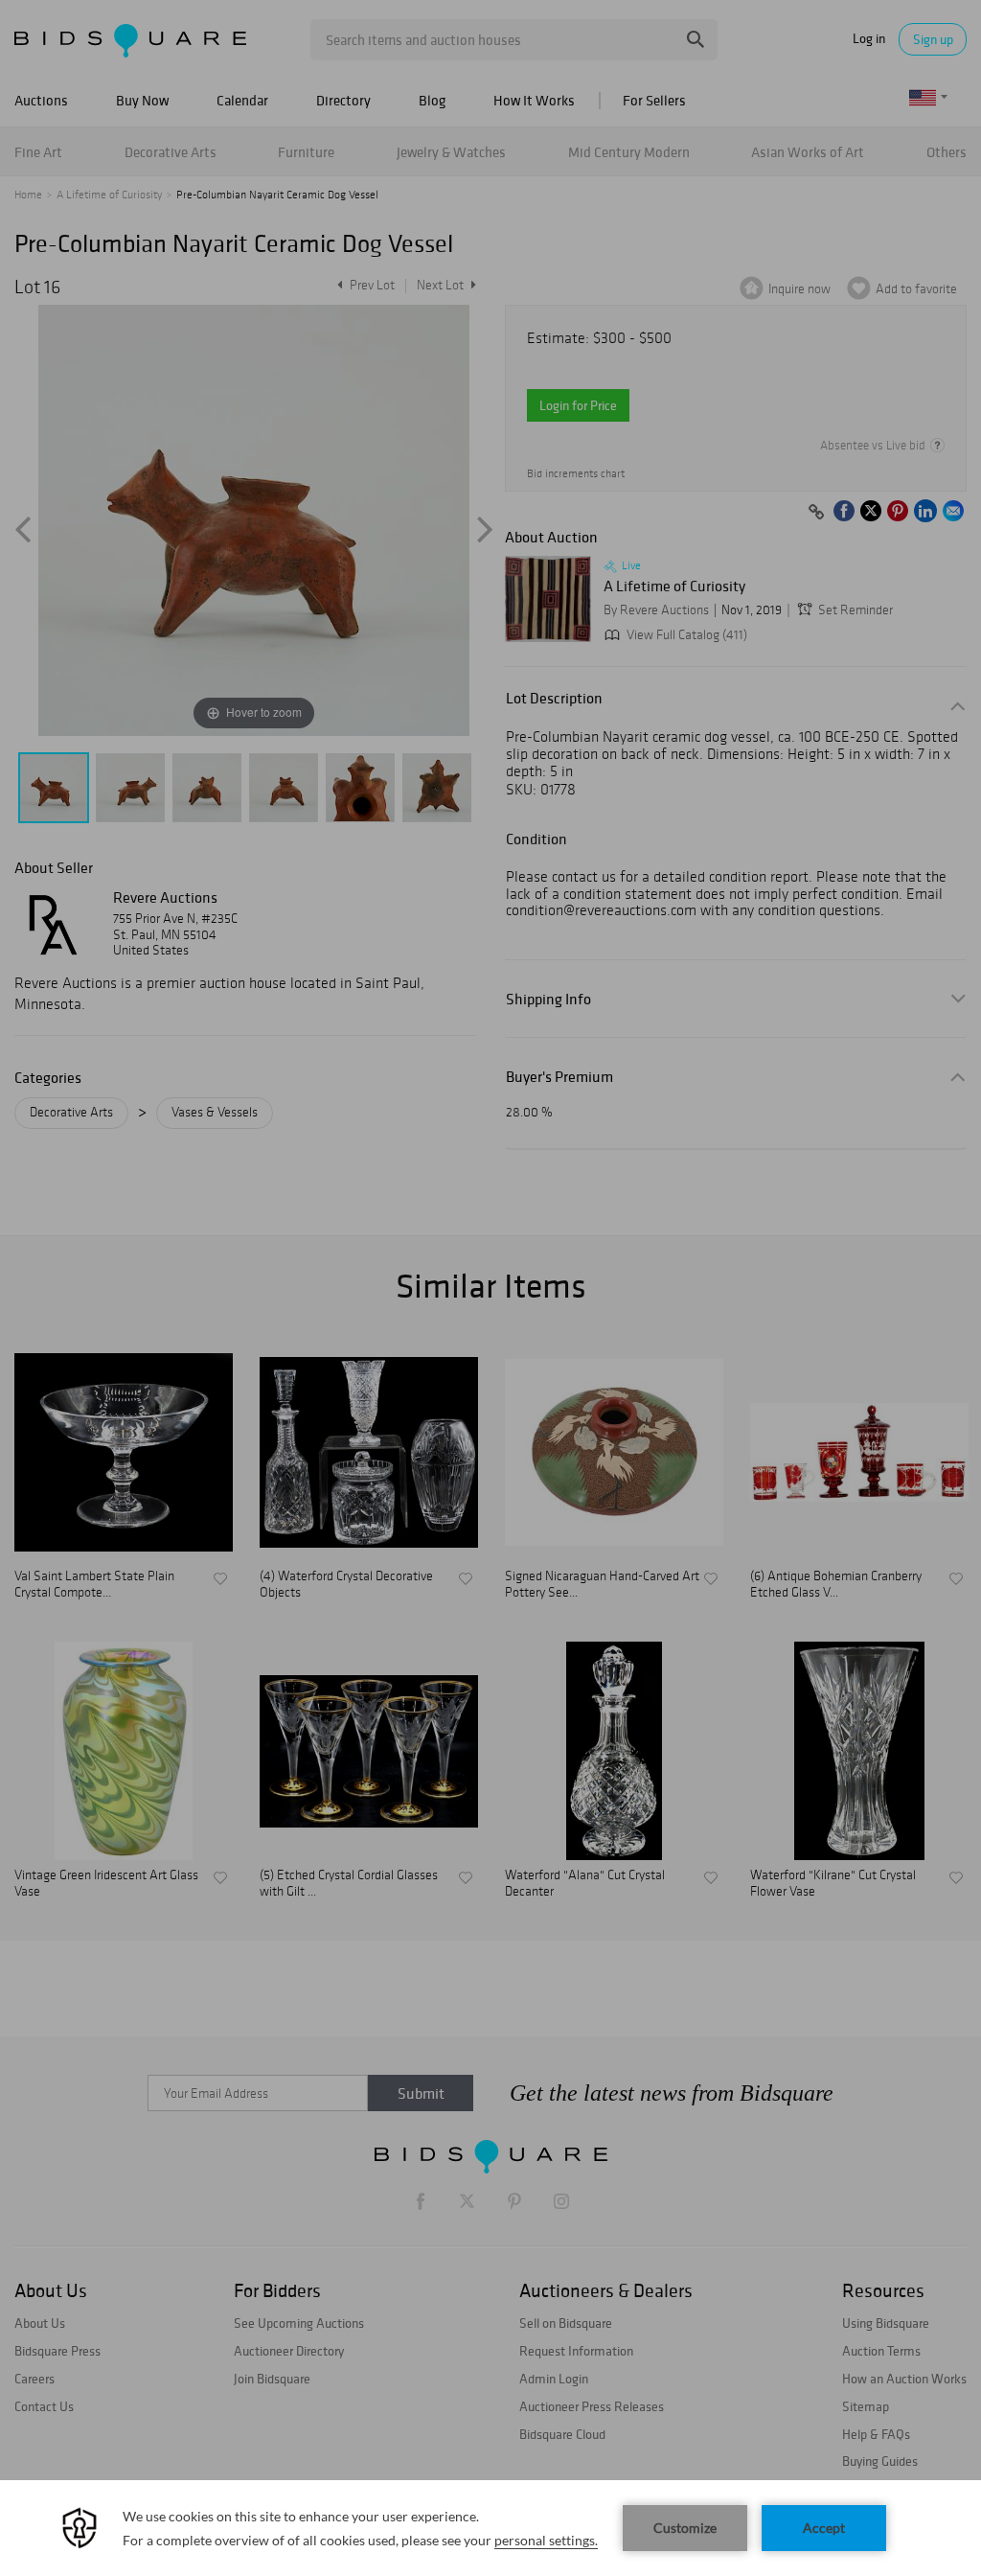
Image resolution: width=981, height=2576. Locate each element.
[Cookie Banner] (490, 2528)
